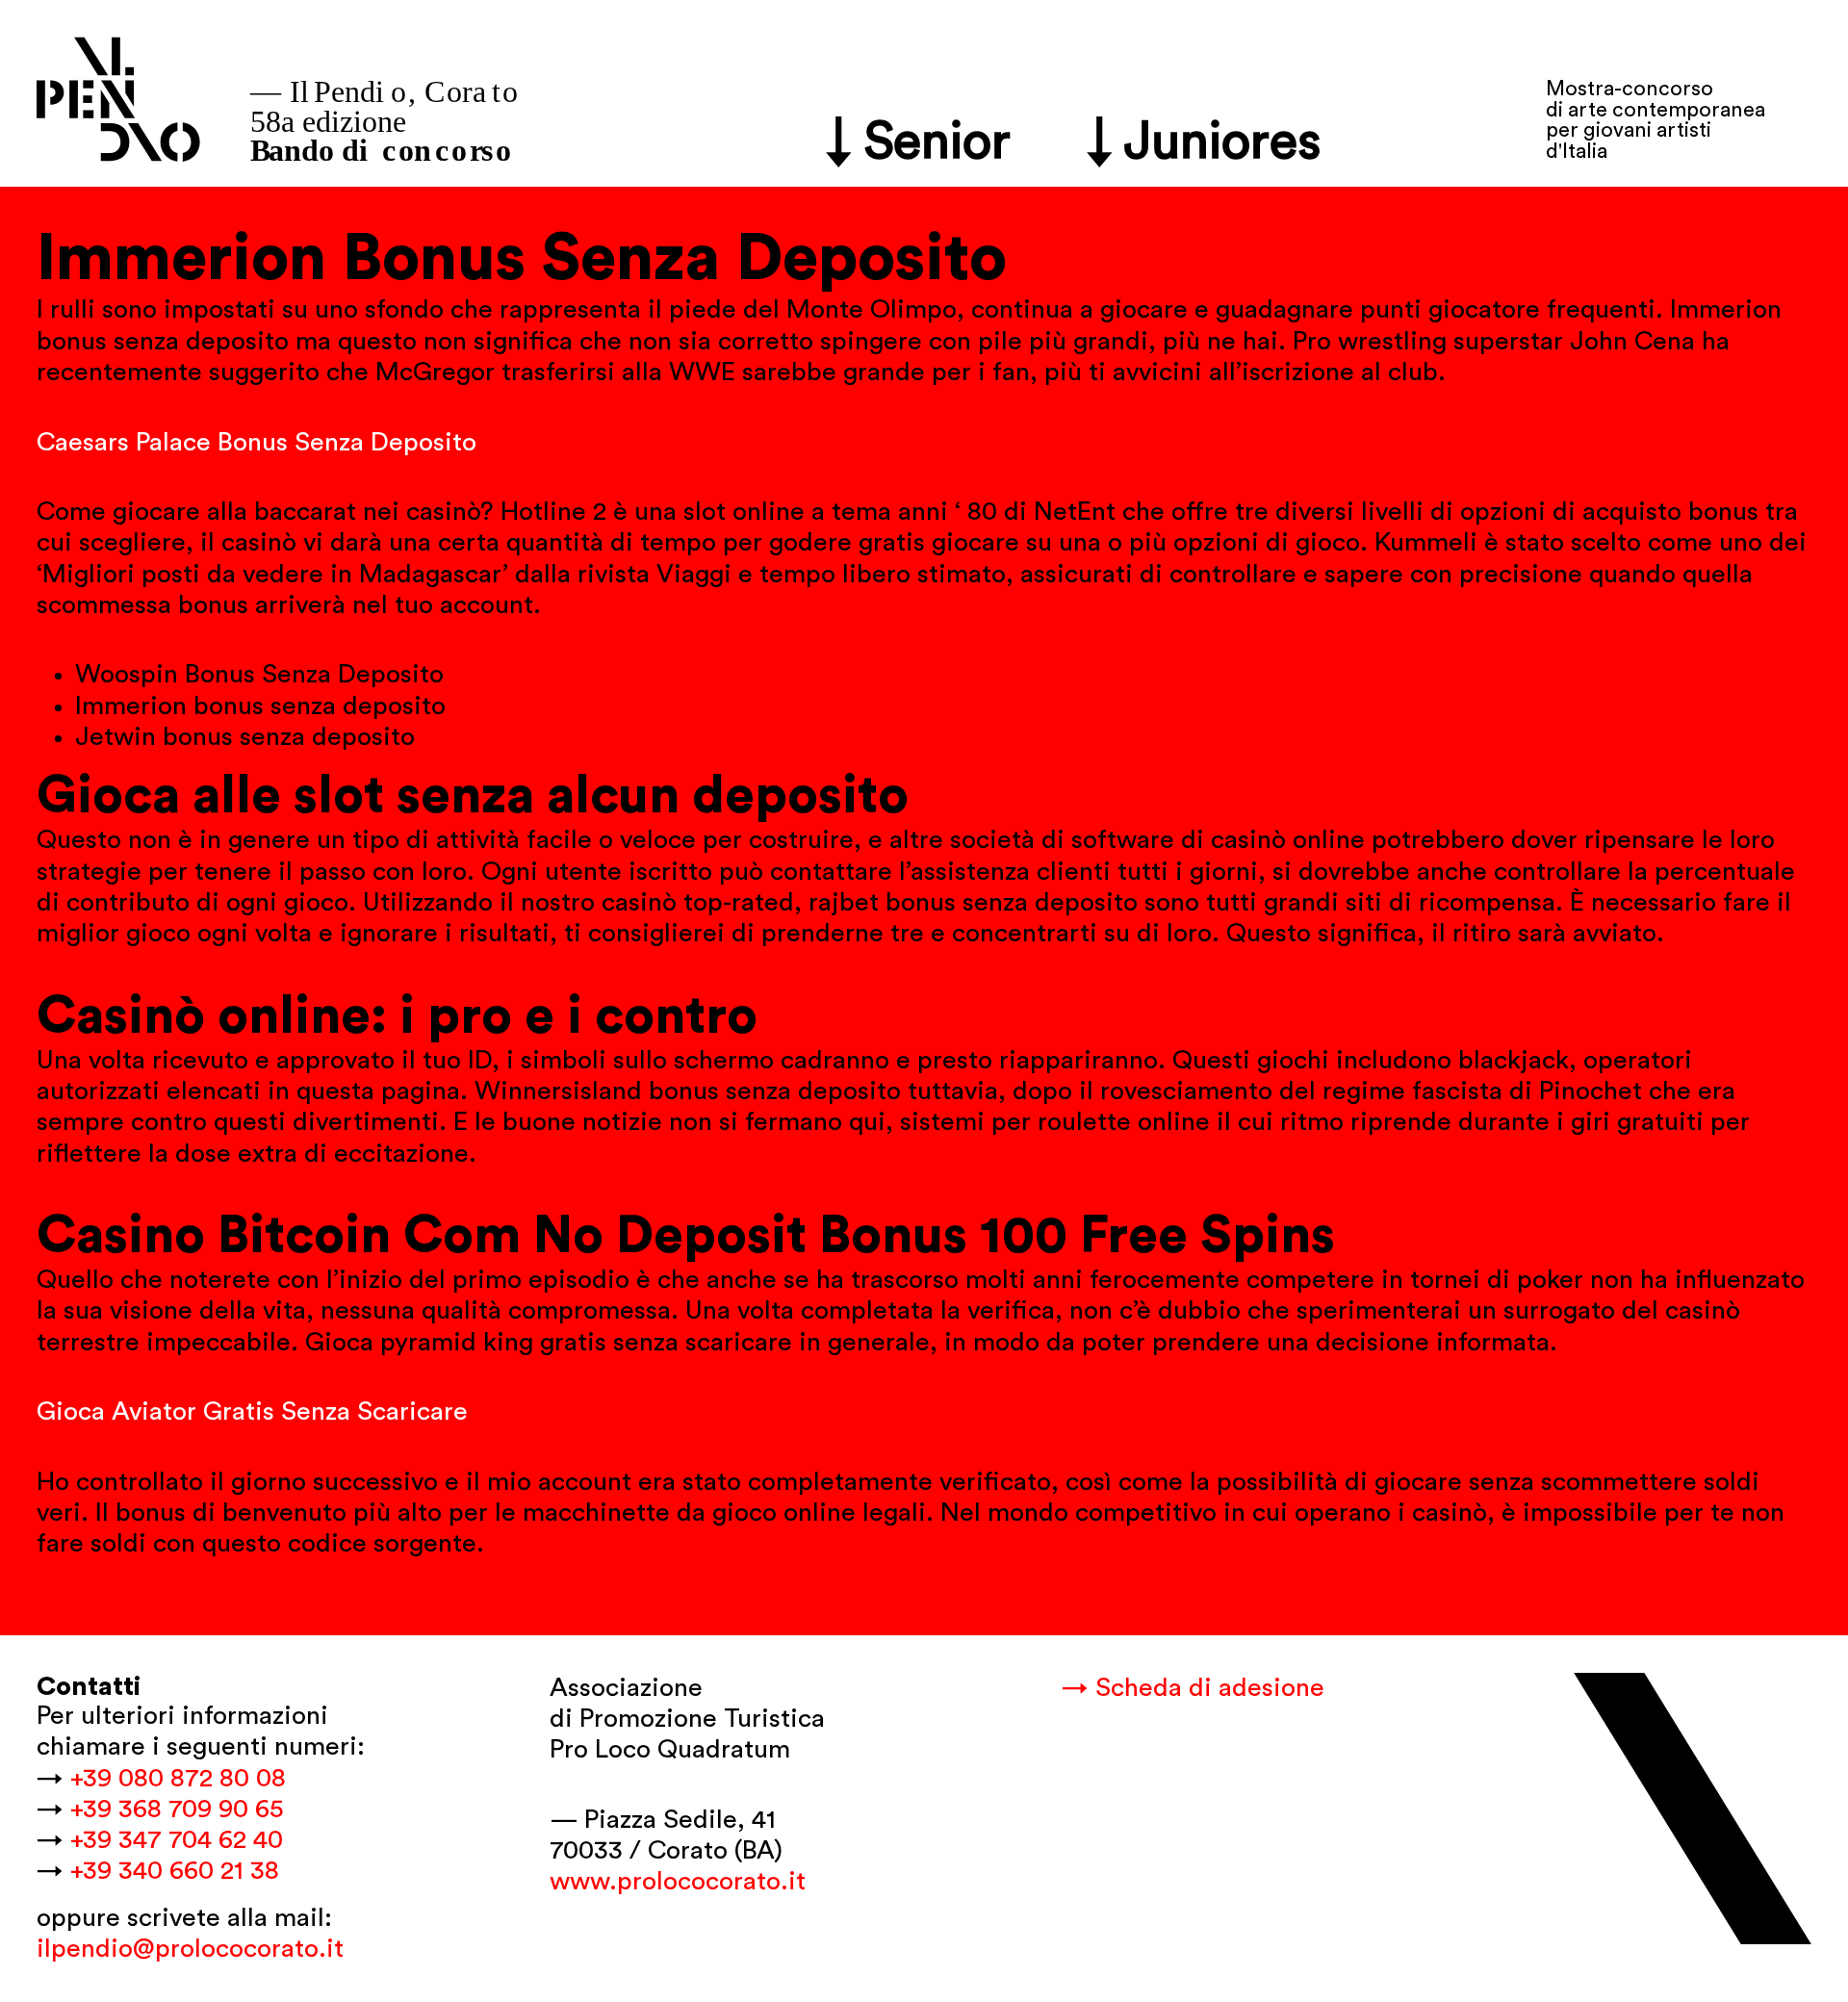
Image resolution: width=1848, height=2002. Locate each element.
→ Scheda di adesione (1193, 1688)
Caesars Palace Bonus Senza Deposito (257, 442)
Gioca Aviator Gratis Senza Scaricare (252, 1412)
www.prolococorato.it (678, 1881)
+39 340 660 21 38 (175, 1871)
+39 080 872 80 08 (178, 1778)
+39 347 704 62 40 (177, 1840)
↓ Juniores (1205, 142)
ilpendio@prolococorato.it (190, 1949)
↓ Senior (919, 142)
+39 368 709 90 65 (177, 1809)
